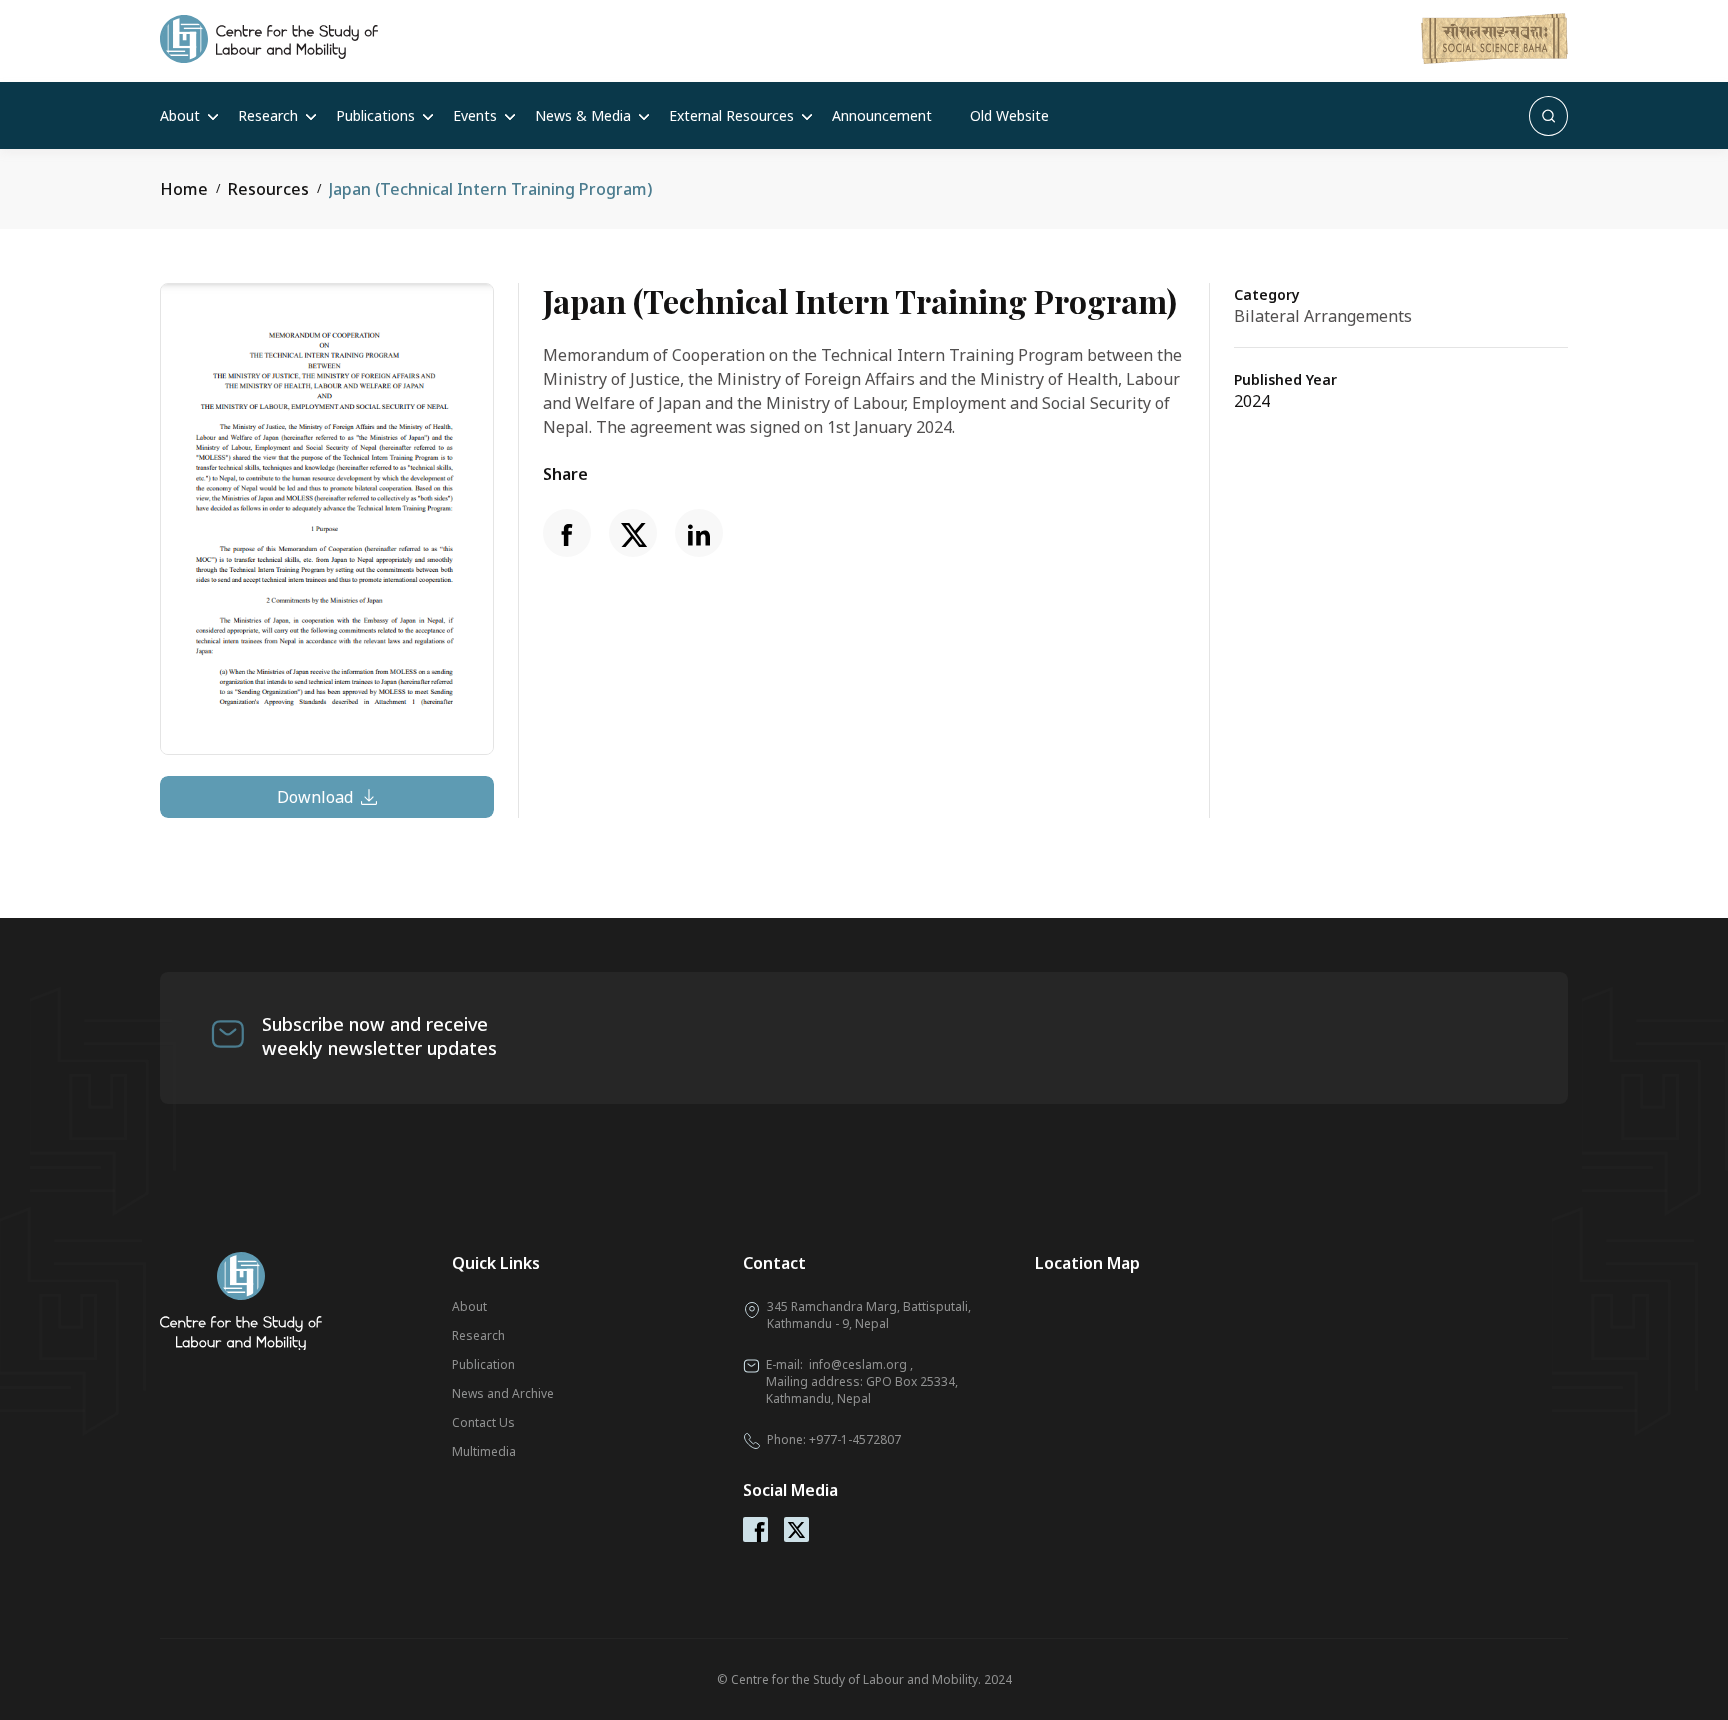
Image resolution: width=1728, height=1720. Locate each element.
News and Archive (503, 1393)
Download (315, 797)
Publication (483, 1364)
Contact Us (483, 1422)
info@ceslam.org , (861, 1364)
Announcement (882, 115)
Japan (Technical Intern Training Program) (490, 189)
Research (268, 115)
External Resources (731, 115)
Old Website (1009, 115)
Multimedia (484, 1451)
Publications (375, 115)
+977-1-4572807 (855, 1439)
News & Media (583, 115)
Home (184, 189)
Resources (268, 189)
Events (475, 115)
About (180, 115)
